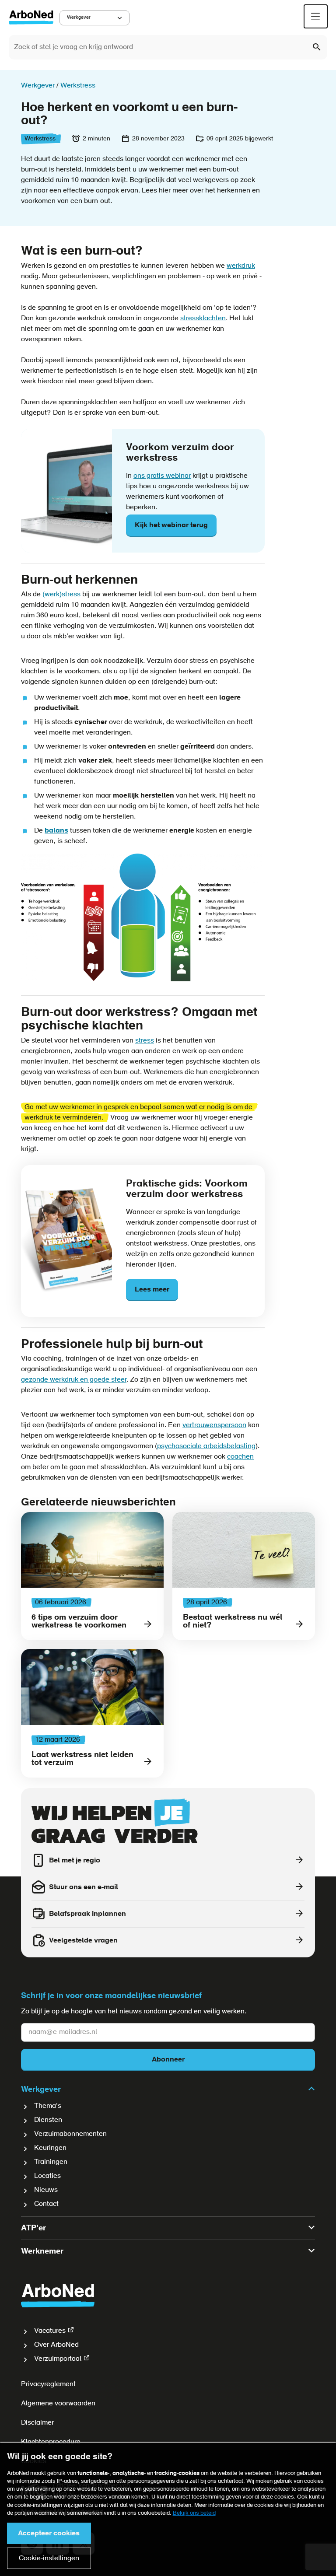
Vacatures (50, 2331)
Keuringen (50, 2148)
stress (145, 1041)
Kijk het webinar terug (171, 525)
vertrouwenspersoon (214, 1425)
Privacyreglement (48, 2384)
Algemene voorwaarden (58, 2404)
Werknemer (42, 2252)
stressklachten (203, 318)
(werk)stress (61, 595)
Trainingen (51, 2162)
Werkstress (40, 139)
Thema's (48, 2106)
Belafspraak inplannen (87, 1914)
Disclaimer (37, 2423)
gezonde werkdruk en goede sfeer (74, 1380)
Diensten (48, 2120)
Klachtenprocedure (51, 2442)
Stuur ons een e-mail (84, 1887)
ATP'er (33, 2229)
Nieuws (46, 2190)
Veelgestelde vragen (83, 1941)
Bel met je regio (75, 1861)
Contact (46, 2204)
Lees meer (152, 1290)
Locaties (47, 2176)
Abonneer (168, 2060)
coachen (240, 1457)
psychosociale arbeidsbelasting (206, 1446)
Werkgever (79, 18)
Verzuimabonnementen (70, 2134)
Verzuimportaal (58, 2359)
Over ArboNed (56, 2345)
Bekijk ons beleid (194, 2513)
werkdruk (241, 266)
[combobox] (168, 47)
